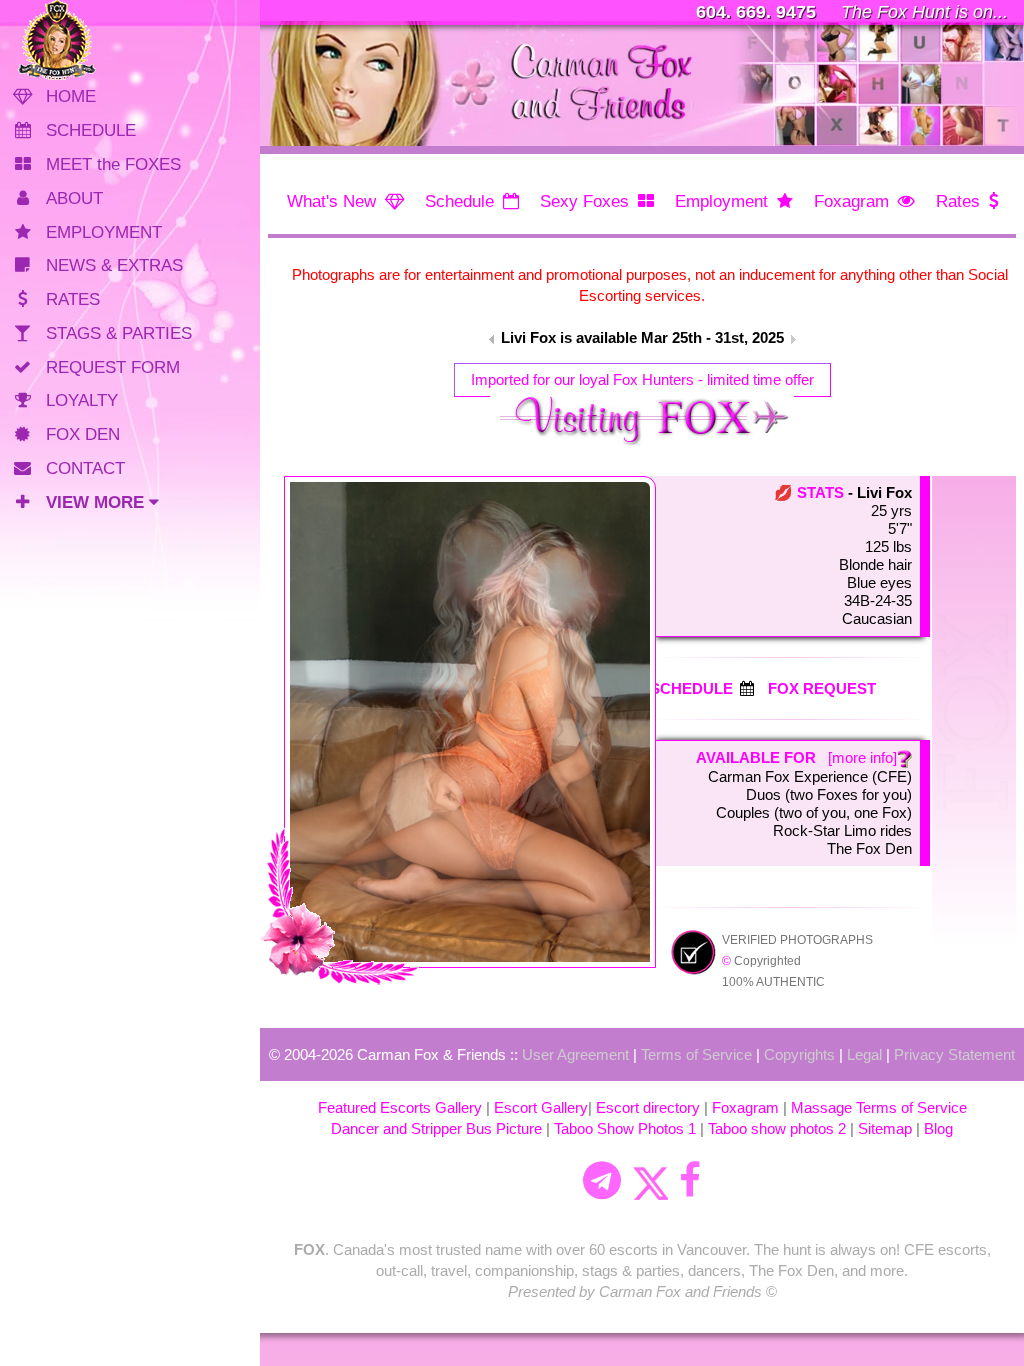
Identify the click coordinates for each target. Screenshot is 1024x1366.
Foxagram (851, 201)
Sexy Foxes (584, 201)
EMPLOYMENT (104, 232)
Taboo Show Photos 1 (625, 1128)
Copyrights (799, 1054)
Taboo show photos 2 (777, 1128)
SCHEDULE (91, 130)
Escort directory (648, 1107)
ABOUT (74, 198)
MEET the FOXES (113, 164)
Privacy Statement (954, 1054)
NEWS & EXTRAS (114, 265)
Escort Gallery (541, 1107)
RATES (73, 299)
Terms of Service (696, 1054)
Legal (864, 1054)
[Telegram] (602, 1181)
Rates (958, 201)
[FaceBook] (690, 1181)
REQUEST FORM (113, 367)
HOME (71, 96)
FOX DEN (83, 434)
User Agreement (575, 1054)
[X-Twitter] (650, 1181)
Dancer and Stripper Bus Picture (436, 1128)
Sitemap (885, 1128)
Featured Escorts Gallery (400, 1107)
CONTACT (85, 468)
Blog (938, 1128)
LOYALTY (82, 400)
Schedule (459, 201)
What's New (331, 201)
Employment (721, 201)
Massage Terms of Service (879, 1107)
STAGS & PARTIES (119, 333)
